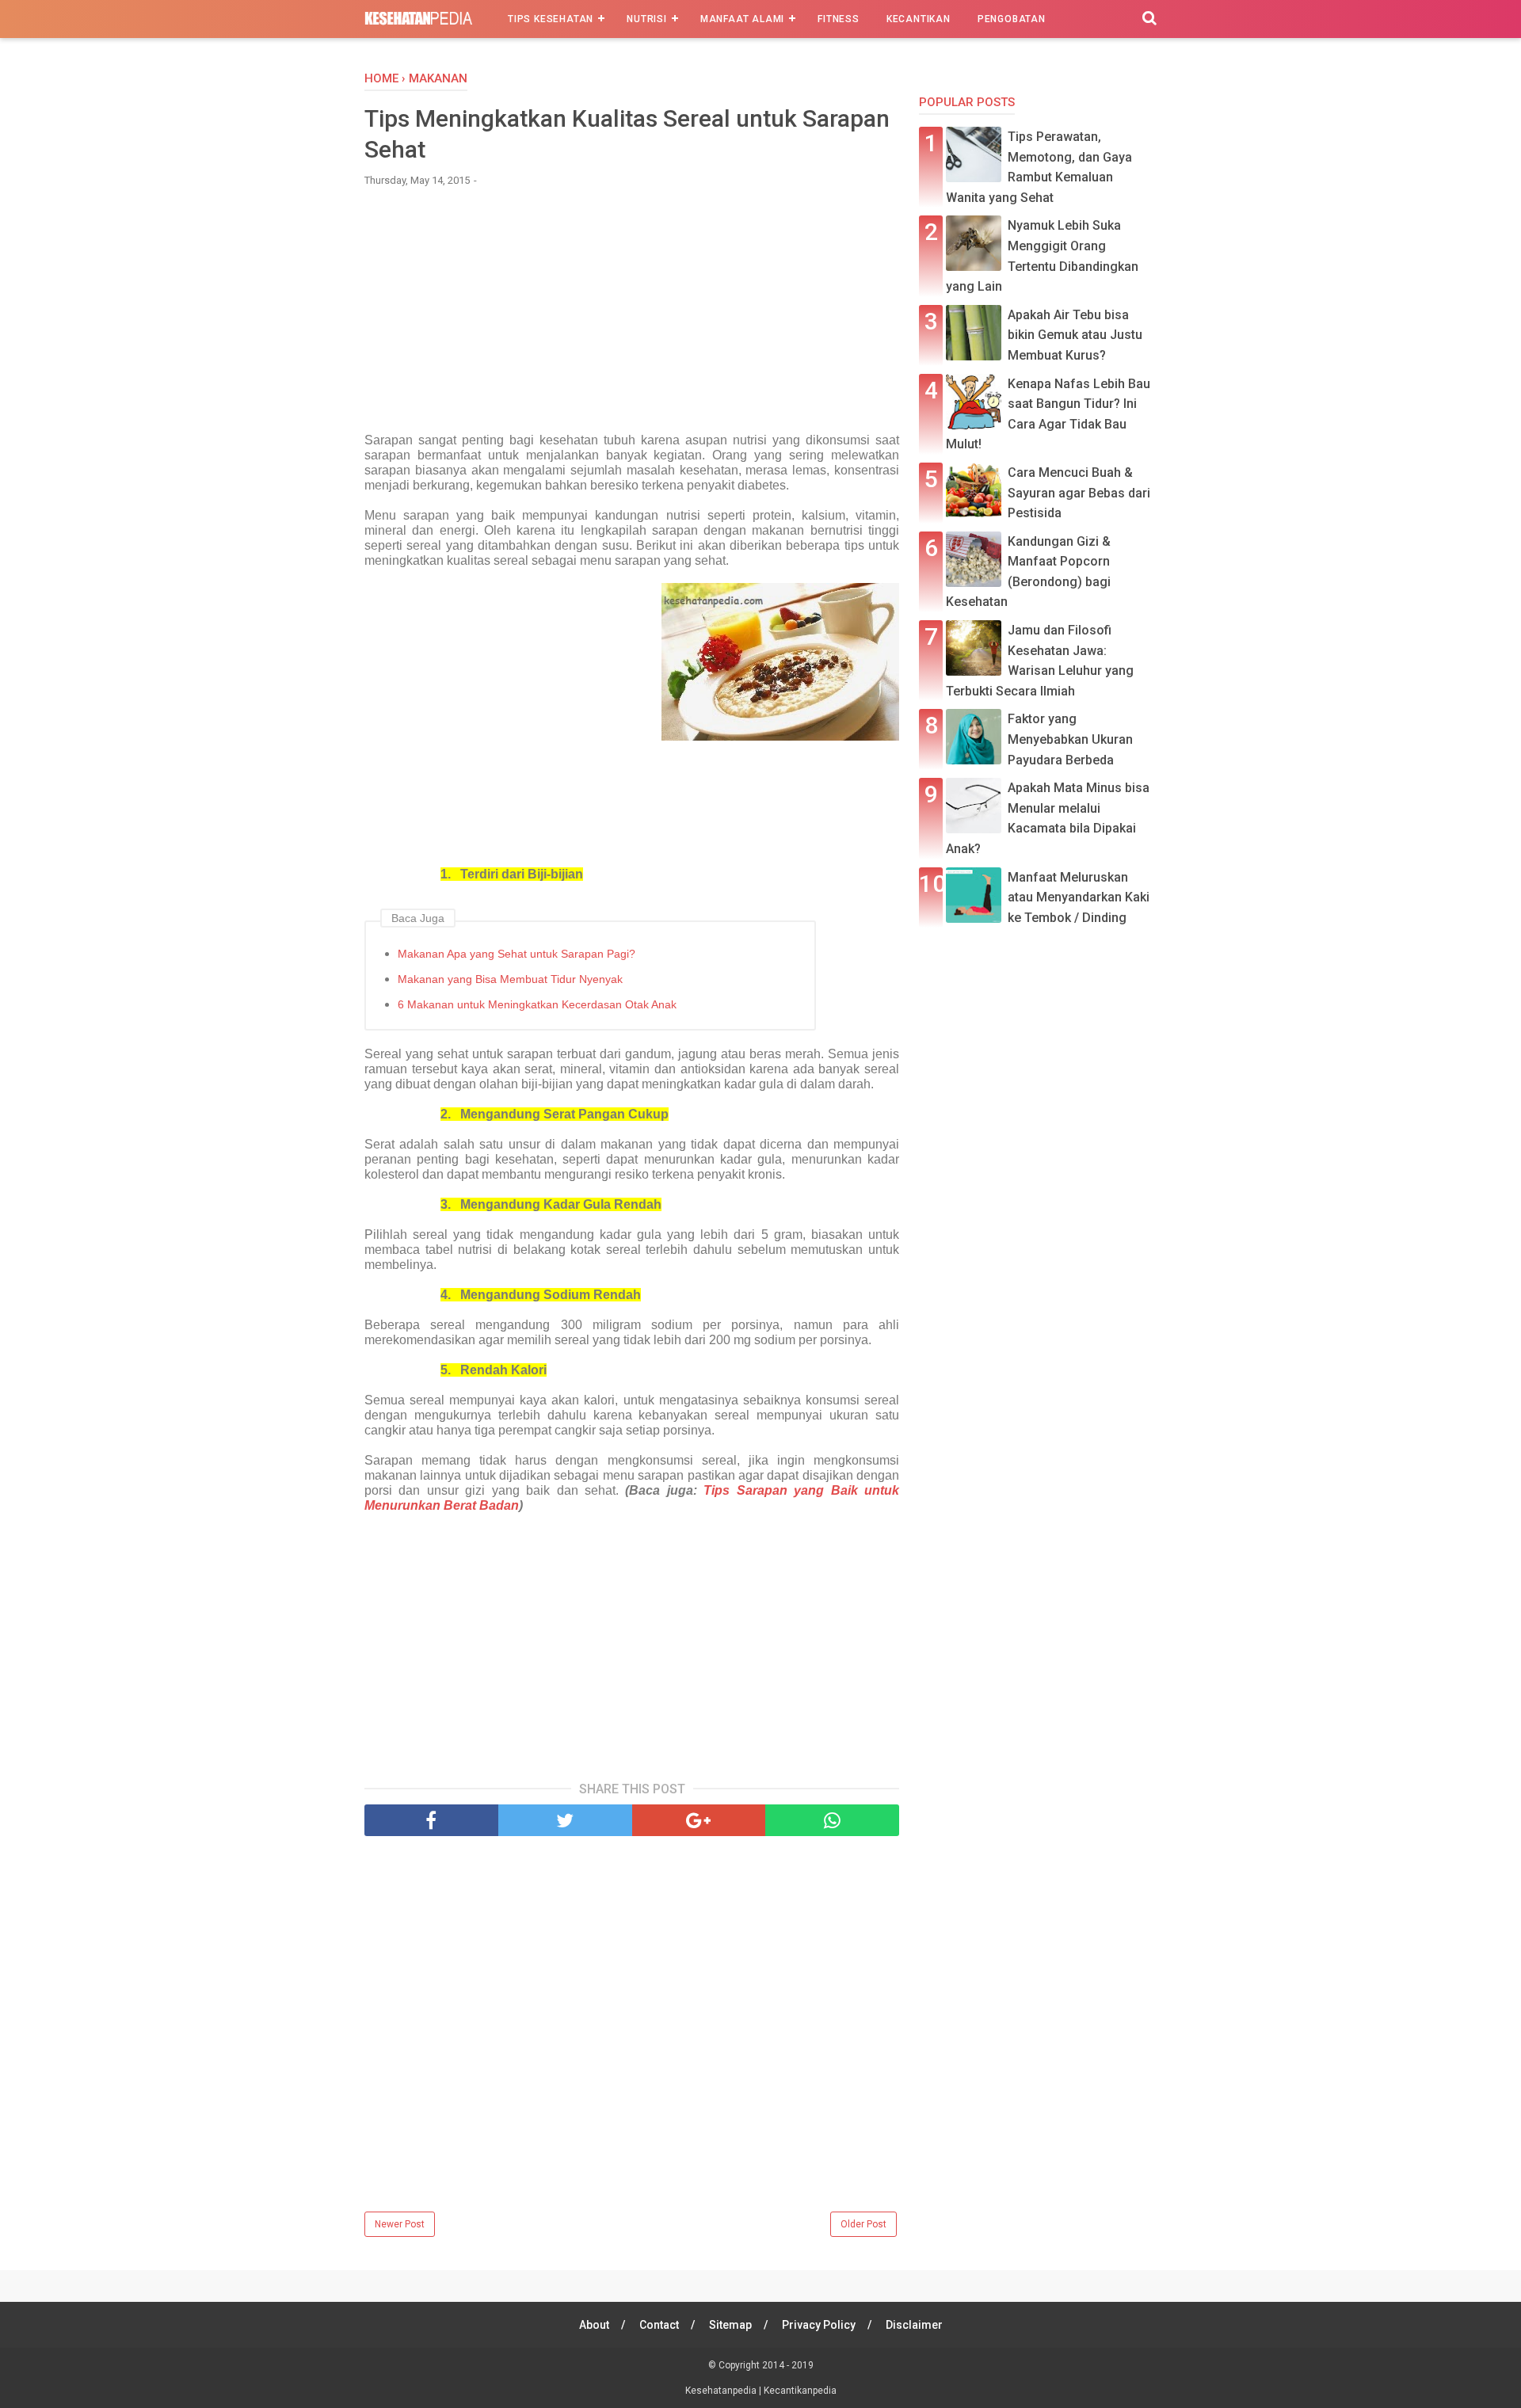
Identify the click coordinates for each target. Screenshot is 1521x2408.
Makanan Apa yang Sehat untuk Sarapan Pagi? (517, 954)
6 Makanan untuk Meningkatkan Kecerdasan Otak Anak (537, 1004)
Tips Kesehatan (551, 19)
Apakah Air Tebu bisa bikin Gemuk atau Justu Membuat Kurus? (1075, 335)
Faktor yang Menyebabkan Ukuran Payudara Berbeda (1070, 739)
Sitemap (730, 2325)
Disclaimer (914, 2325)
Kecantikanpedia (800, 2391)
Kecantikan (919, 19)
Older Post (863, 2224)
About (594, 2325)
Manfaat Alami (742, 19)
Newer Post (400, 2224)
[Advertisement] (632, 318)
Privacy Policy (819, 2325)
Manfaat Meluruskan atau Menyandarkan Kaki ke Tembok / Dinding (1079, 897)
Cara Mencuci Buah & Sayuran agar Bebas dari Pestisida (1079, 493)
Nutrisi (647, 19)
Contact (659, 2325)
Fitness (839, 19)
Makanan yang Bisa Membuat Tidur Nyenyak (510, 979)
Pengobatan (1012, 19)
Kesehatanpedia (722, 2391)
